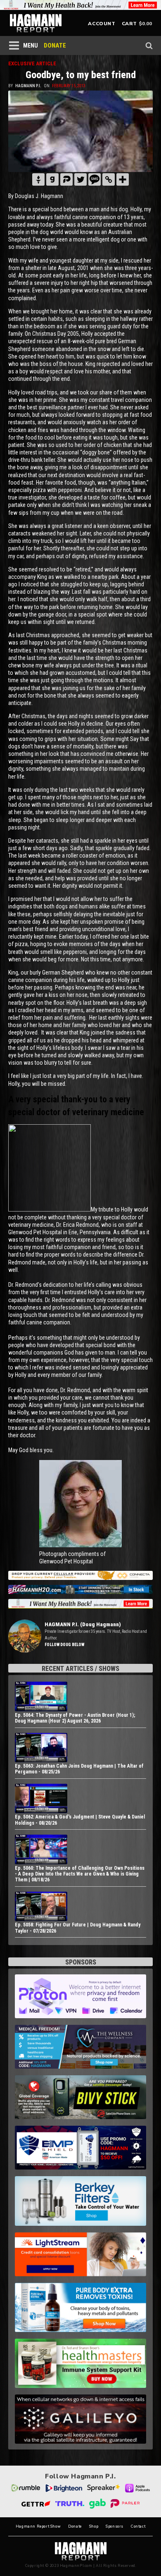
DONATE (55, 45)
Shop (94, 2527)
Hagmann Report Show (38, 2527)
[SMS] (95, 179)
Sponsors (115, 2527)
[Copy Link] (109, 179)
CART (129, 24)
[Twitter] (80, 179)
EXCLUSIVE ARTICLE (32, 63)
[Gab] (52, 179)
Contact (138, 2527)
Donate (75, 2527)
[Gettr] (38, 179)
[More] (123, 179)
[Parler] (66, 179)
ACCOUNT (102, 24)
